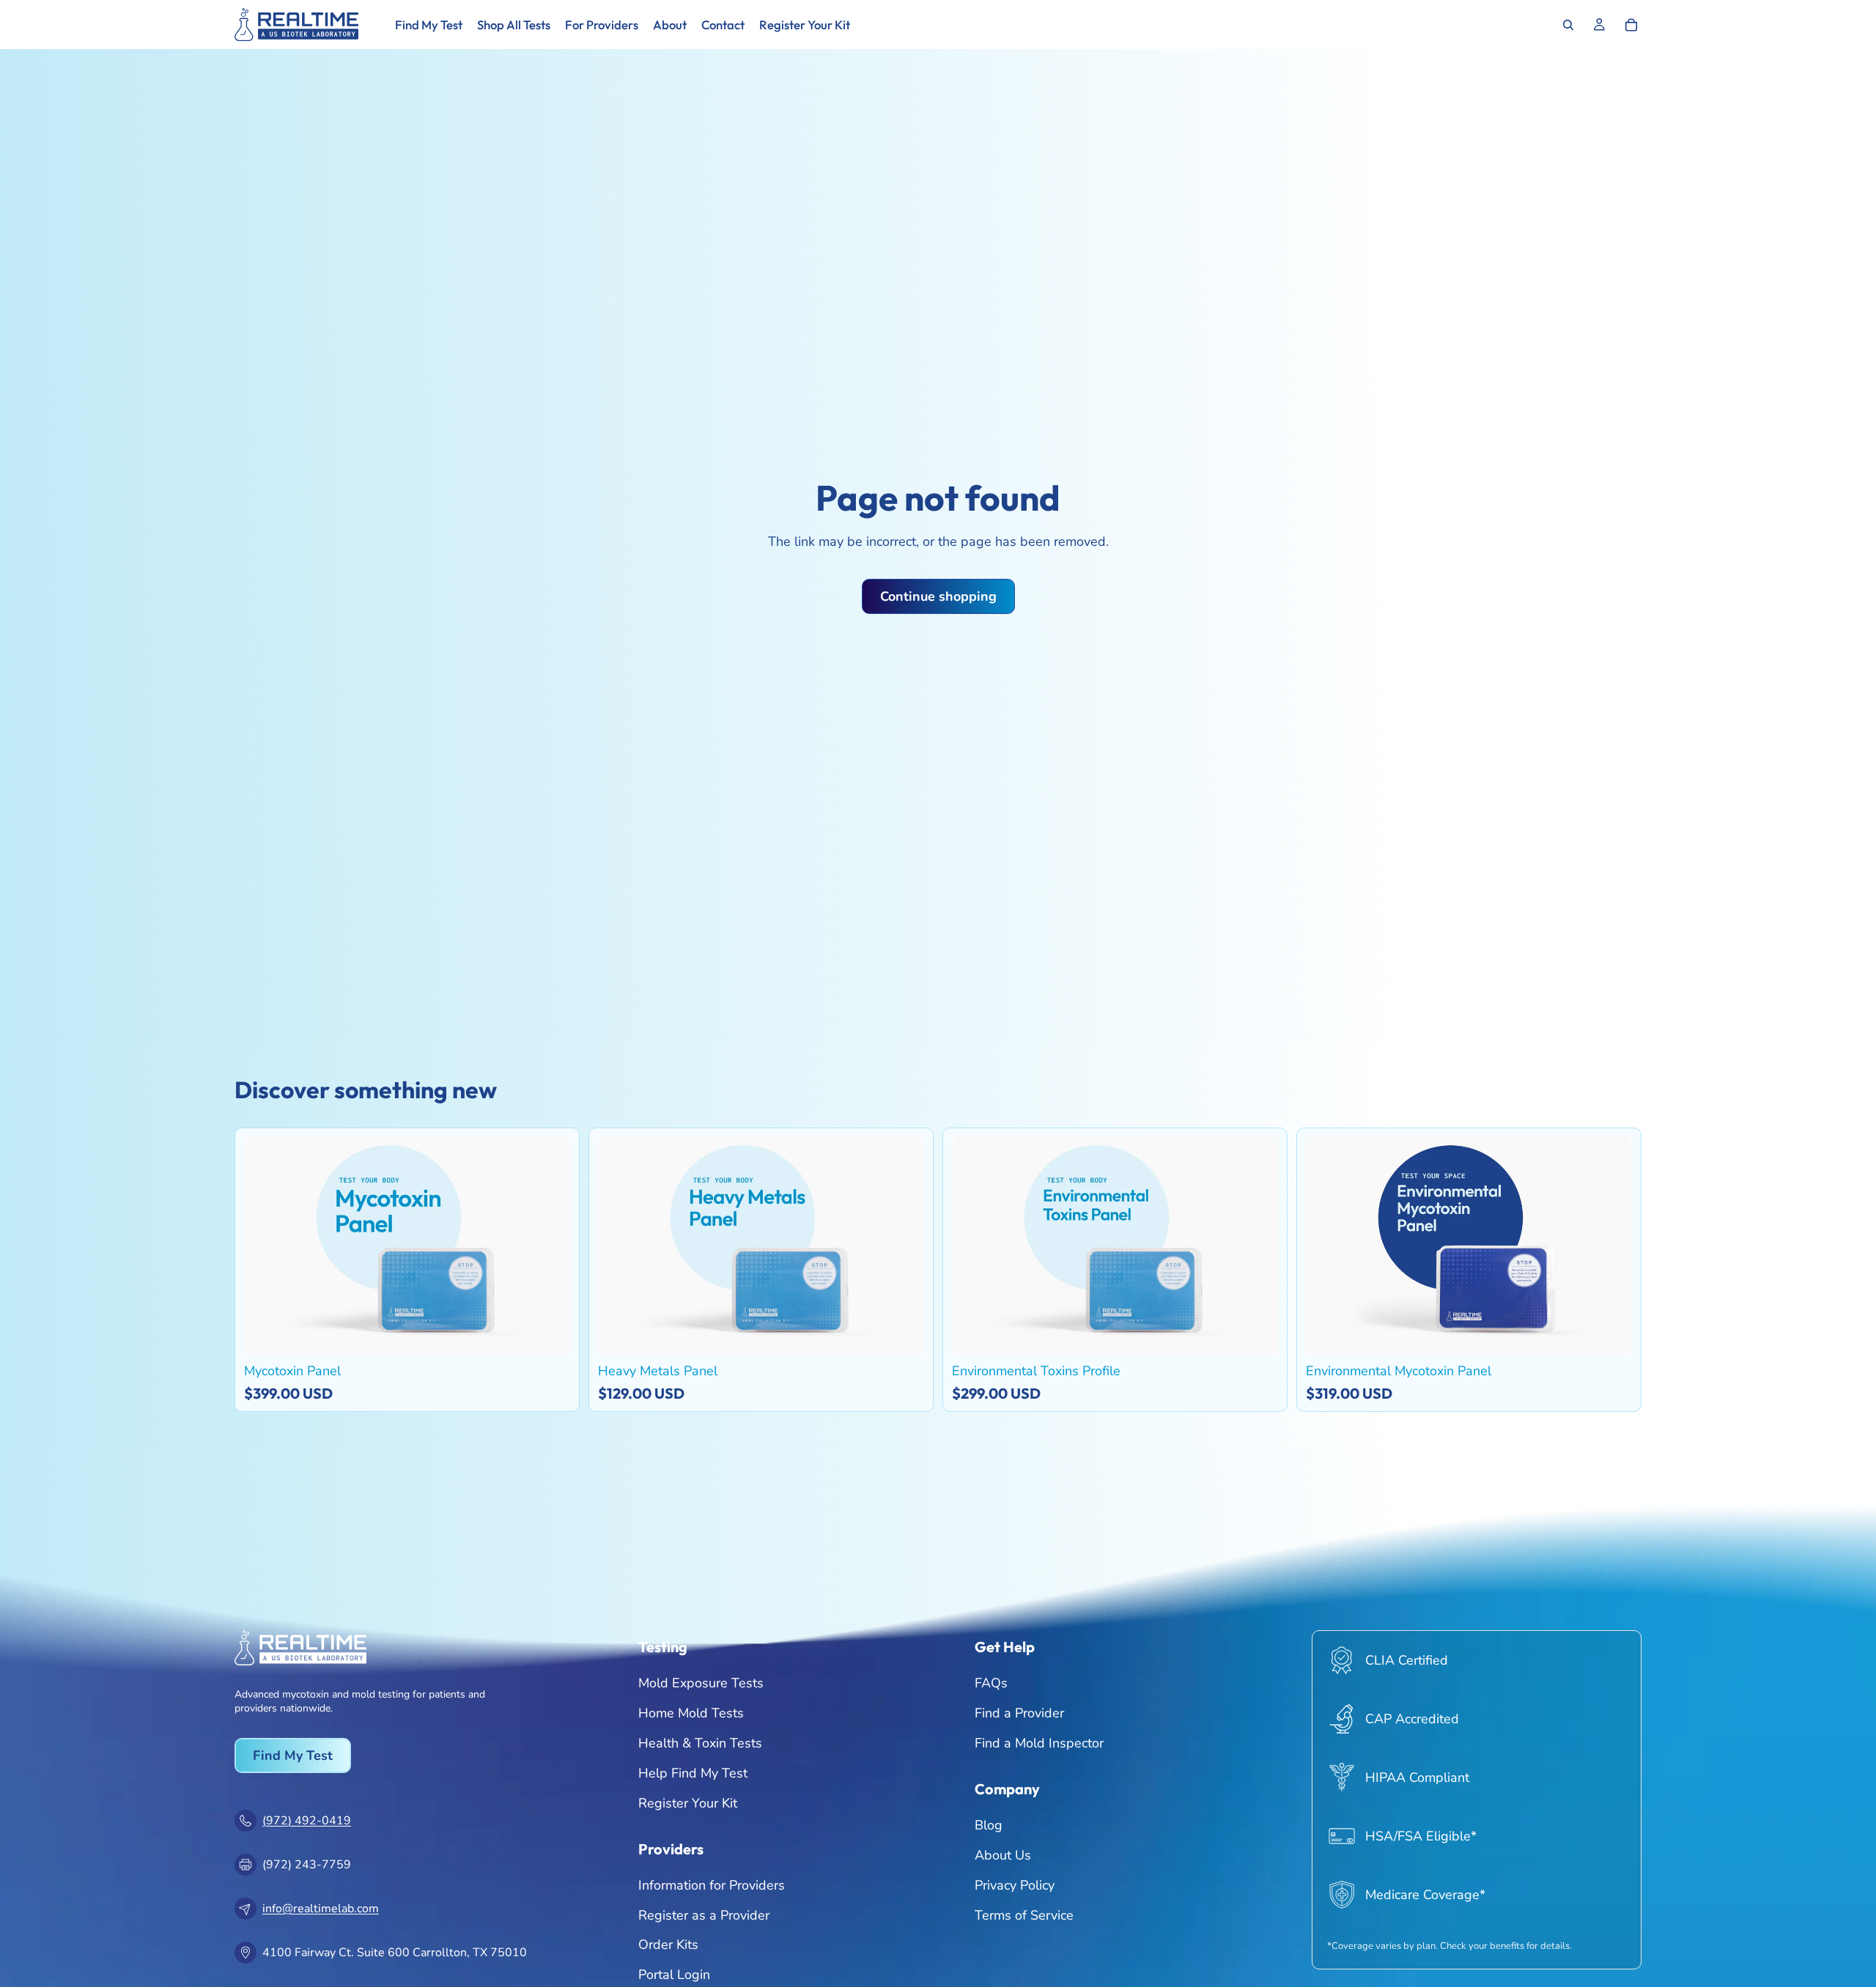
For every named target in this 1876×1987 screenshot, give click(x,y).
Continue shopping (938, 596)
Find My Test (293, 1755)
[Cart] (1631, 25)
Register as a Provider (704, 1914)
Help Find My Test (693, 1773)
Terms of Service (1024, 1914)
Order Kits (668, 1945)
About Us (1003, 1855)
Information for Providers (712, 1885)
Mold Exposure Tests (701, 1683)
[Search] (1568, 25)
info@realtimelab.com (321, 1909)
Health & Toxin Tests (700, 1743)
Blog (989, 1825)
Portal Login (674, 1975)
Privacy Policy (1015, 1885)
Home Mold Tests (691, 1713)
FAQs (991, 1683)
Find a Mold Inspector (1039, 1743)
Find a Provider (1019, 1713)
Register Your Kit (688, 1802)
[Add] (548, 1332)
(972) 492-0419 (307, 1821)
